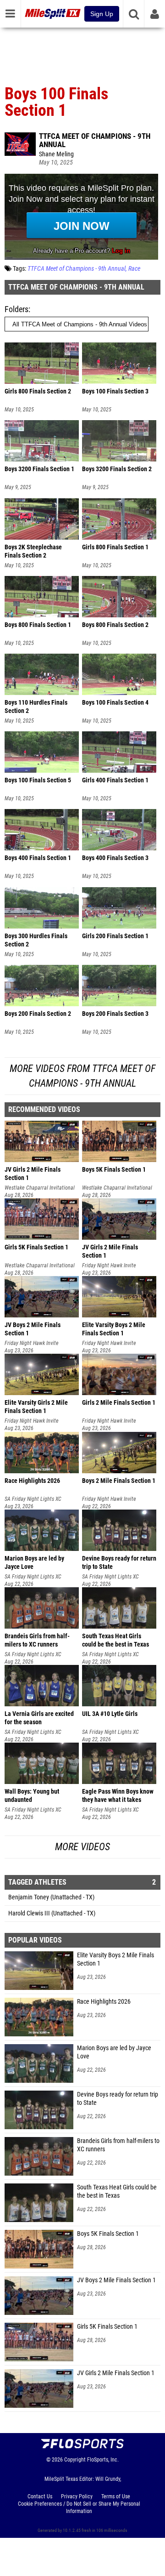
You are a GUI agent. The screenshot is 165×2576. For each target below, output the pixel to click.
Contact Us (40, 2496)
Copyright (75, 2460)
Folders (16, 309)
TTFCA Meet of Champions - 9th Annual (95, 140)
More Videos (82, 1847)
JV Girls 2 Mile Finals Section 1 (116, 2373)
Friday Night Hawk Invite (109, 1265)
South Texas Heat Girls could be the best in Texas (117, 2191)
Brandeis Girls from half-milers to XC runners (118, 2145)
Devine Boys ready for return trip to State (118, 2099)
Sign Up (102, 14)
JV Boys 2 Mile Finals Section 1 (116, 2280)
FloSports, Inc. (103, 2460)
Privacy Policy (77, 2496)
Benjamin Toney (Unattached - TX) (51, 1897)
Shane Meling (56, 154)
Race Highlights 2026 (104, 2002)
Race (134, 269)
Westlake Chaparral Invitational (40, 1188)
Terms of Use (116, 2496)
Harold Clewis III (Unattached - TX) (52, 1913)
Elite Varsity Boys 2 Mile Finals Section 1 (115, 1959)
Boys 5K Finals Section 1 (108, 2234)
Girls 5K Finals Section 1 (107, 2327)
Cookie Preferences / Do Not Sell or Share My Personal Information (79, 2508)
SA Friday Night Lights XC (33, 1499)
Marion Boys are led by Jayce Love (114, 2052)
